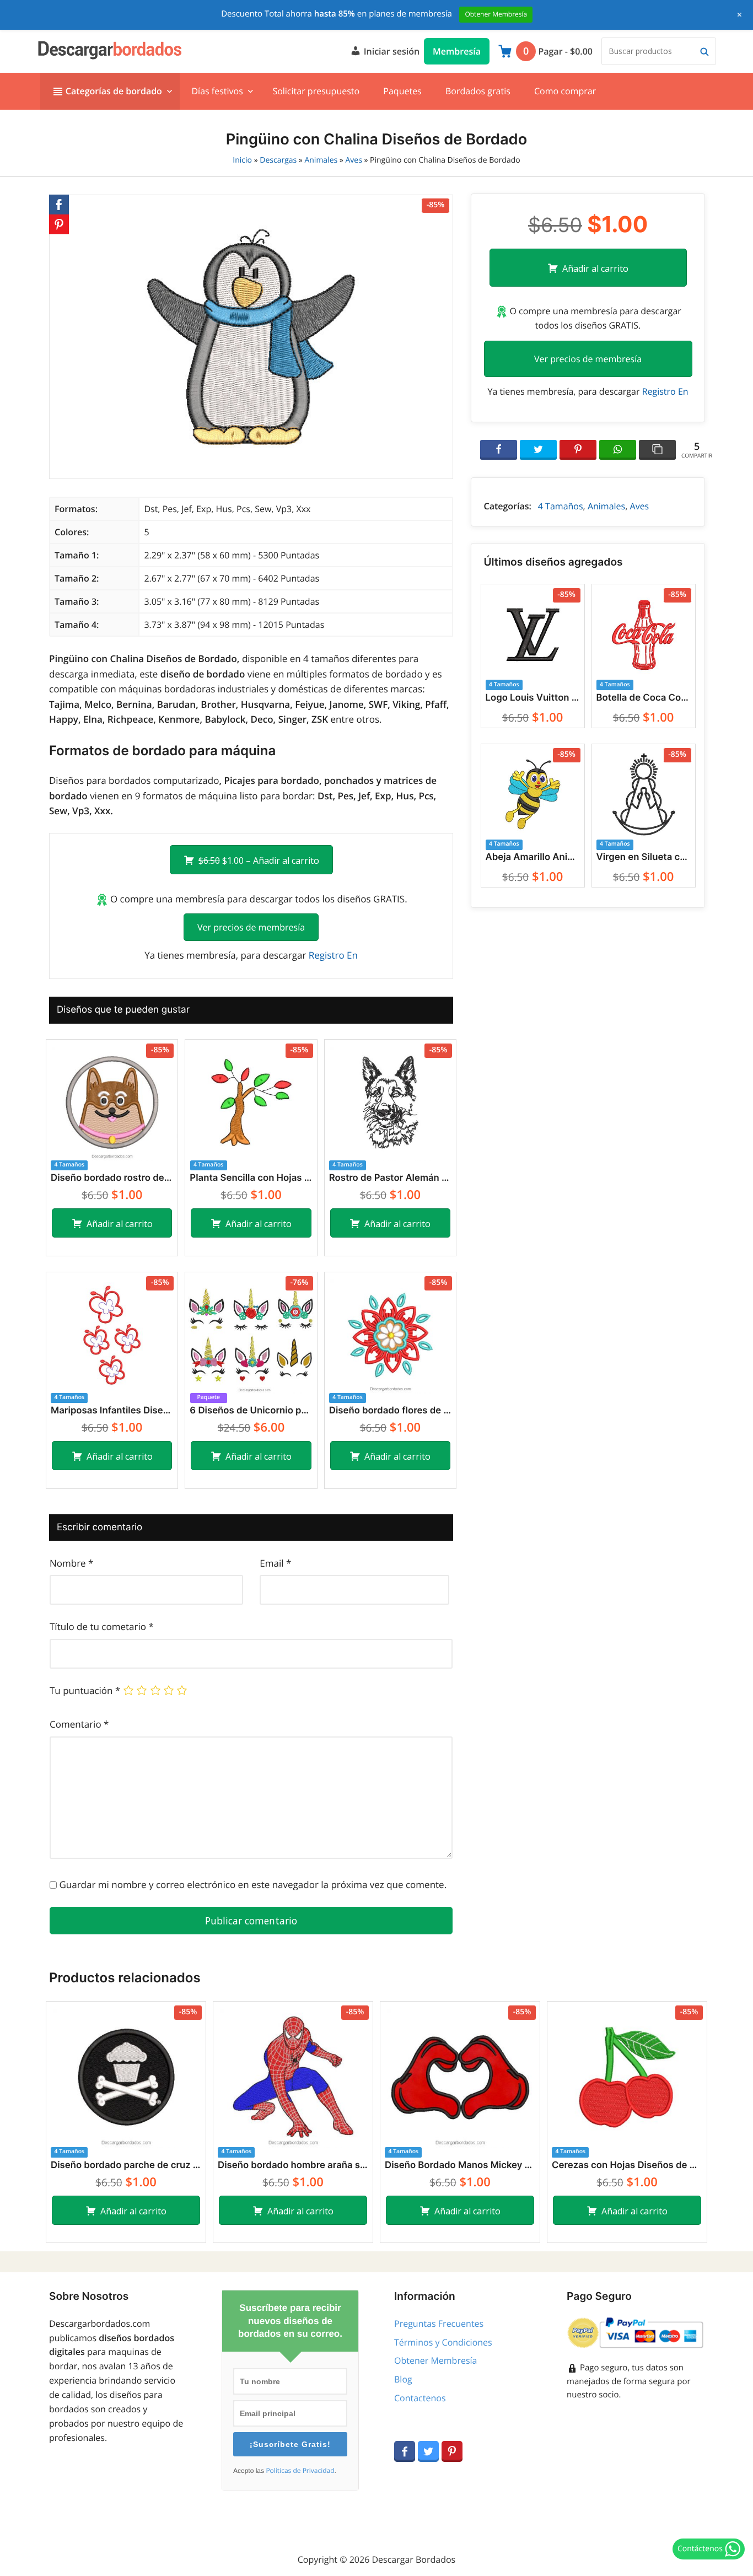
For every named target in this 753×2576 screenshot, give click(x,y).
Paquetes (402, 91)
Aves (353, 160)
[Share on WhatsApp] (618, 450)
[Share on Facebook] (499, 450)
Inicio (242, 160)
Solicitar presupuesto (316, 91)
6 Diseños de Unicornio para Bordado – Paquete (251, 1411)
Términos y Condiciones (443, 2342)
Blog (403, 2379)
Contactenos (420, 2398)
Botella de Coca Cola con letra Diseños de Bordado (644, 698)
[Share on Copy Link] (657, 450)
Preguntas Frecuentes (439, 2324)
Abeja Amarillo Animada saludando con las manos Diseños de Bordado (533, 857)
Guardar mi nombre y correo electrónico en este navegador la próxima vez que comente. (253, 1884)
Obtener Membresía (435, 2360)
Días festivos (217, 91)
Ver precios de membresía (251, 927)
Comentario (79, 1724)
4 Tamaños (561, 506)
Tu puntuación (85, 1690)
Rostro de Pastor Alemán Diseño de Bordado (390, 1178)
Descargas (278, 160)
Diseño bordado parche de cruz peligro (126, 2165)
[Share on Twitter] (538, 450)
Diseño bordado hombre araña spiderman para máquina (293, 2165)
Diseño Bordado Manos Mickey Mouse (460, 2165)
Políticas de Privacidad (300, 2471)
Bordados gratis (478, 91)
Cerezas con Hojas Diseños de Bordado (627, 2165)
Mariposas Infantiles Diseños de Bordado (112, 1411)
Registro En (333, 955)
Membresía (457, 51)
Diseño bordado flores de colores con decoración (390, 1411)
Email (275, 1563)
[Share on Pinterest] (578, 450)
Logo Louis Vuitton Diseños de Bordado (533, 698)
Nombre (71, 1563)
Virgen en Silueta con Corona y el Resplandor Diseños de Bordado (644, 857)
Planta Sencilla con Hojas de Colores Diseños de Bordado (251, 1178)
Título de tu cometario (102, 1626)
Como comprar (565, 91)
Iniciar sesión (390, 51)
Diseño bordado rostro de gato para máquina (112, 1178)
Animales (321, 160)
